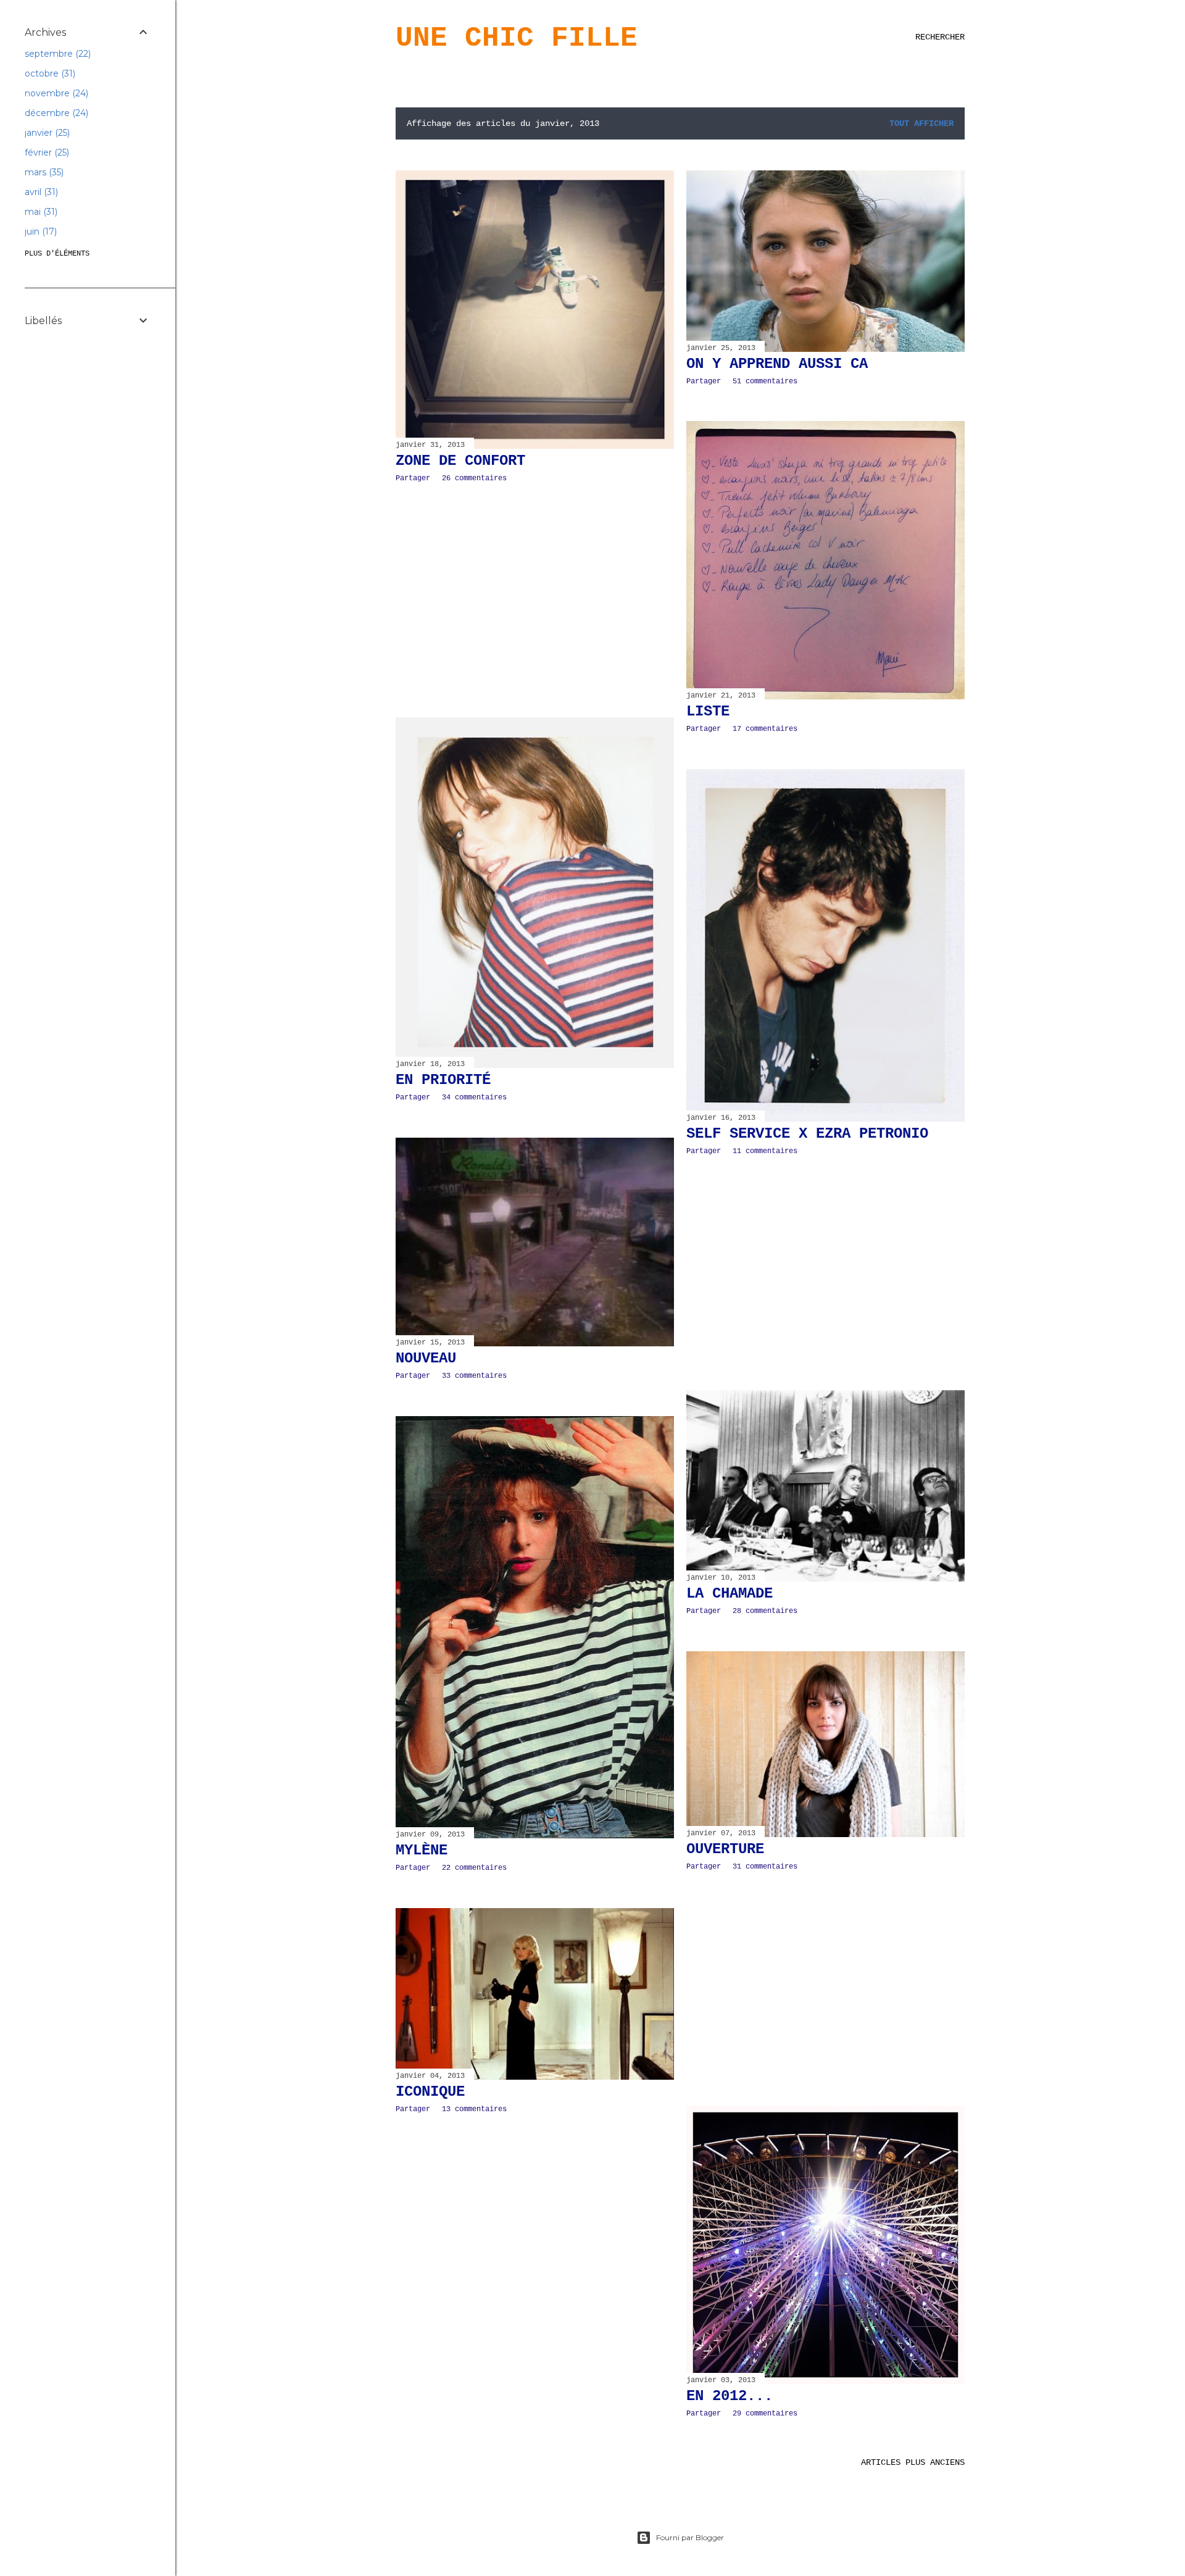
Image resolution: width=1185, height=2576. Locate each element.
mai (40, 212)
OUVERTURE (725, 1849)
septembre (56, 54)
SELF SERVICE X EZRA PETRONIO (807, 1134)
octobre (49, 73)
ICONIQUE (430, 2092)
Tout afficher (921, 123)
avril (40, 192)
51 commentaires (765, 381)
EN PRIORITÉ (443, 1080)
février (46, 152)
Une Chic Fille (517, 38)
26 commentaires (474, 478)
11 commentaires (765, 1151)
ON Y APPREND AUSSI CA (777, 364)
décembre (55, 113)
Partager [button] (413, 478)
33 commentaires (474, 1376)
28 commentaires (765, 1611)
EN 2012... (730, 2396)
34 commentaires (474, 1098)
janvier (46, 133)
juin (39, 231)
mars (43, 172)
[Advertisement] (535, 600)
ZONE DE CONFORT (460, 461)
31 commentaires (765, 1867)
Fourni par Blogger (690, 2537)
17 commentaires (765, 729)
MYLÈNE (422, 1850)
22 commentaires (474, 1868)
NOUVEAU (426, 1358)
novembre (55, 93)
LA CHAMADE (730, 1594)
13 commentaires (474, 2109)
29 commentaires (765, 2414)
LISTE (708, 711)
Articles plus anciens (913, 2462)
